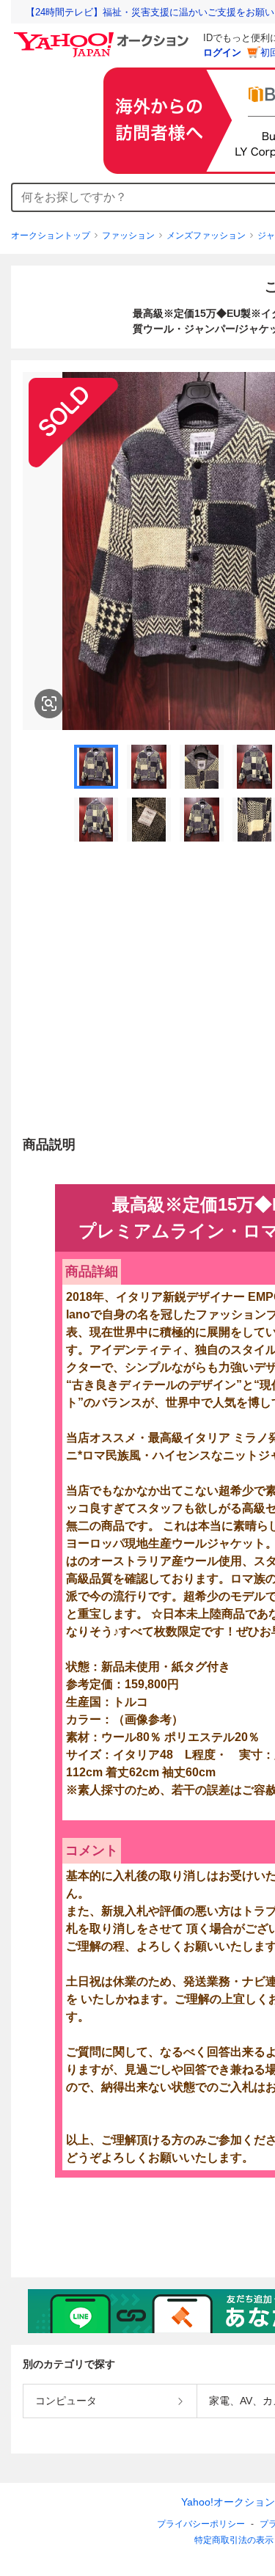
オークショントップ (51, 236)
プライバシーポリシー (201, 2524)
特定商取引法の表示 (234, 2540)
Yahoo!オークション (228, 2502)
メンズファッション (206, 236)
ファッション (128, 236)
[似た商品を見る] (49, 704)
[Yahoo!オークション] (103, 36)
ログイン (222, 52)
